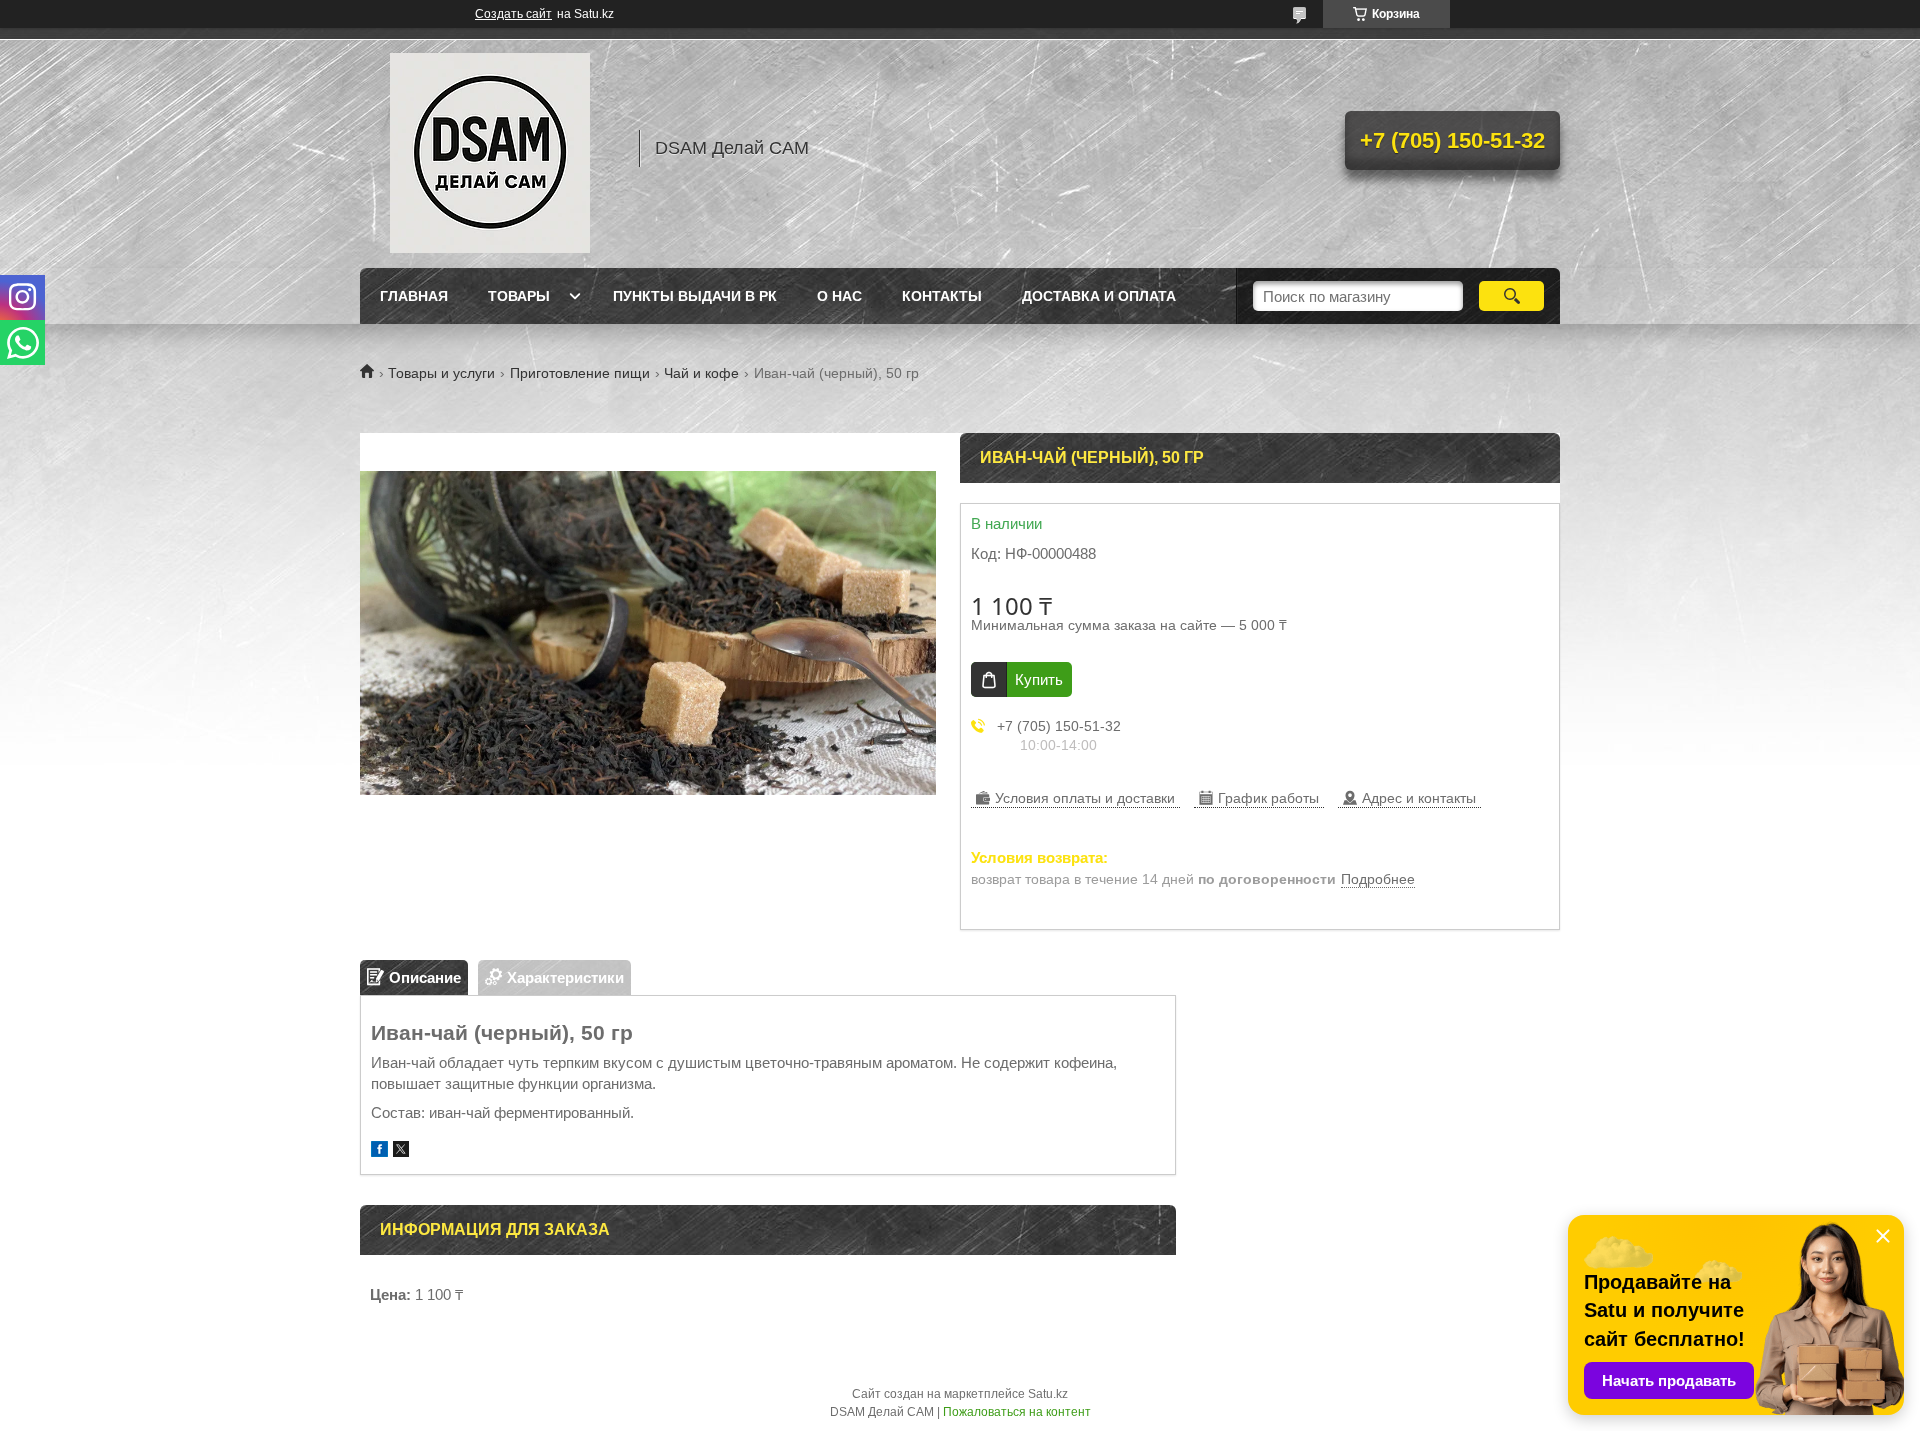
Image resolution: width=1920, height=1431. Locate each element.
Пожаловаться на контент (1017, 1412)
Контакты (942, 296)
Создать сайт (513, 14)
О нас (839, 296)
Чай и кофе (701, 373)
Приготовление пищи (580, 373)
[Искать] (1511, 296)
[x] (401, 1151)
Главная (414, 296)
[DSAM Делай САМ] (490, 148)
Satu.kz (1048, 1394)
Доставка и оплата (1099, 296)
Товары (519, 296)
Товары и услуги (441, 373)
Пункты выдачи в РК (695, 296)
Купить (1039, 679)
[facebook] (379, 1151)
